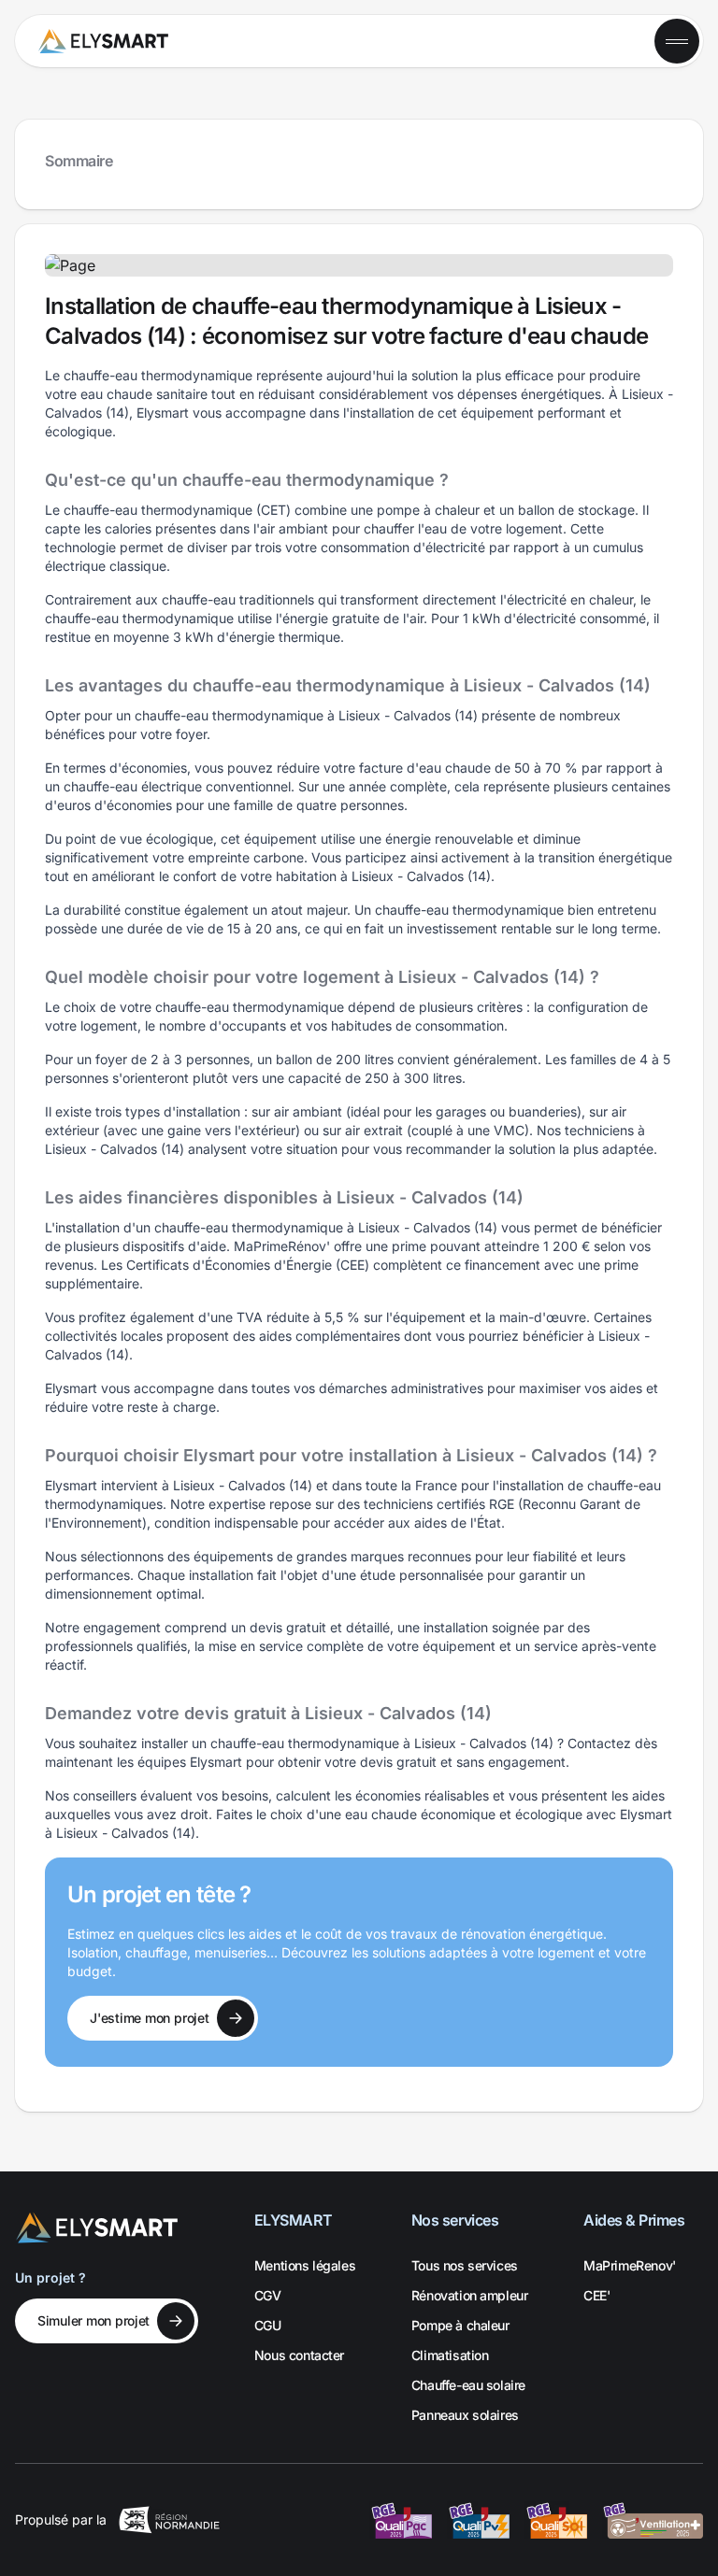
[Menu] (677, 41)
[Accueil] (103, 41)
